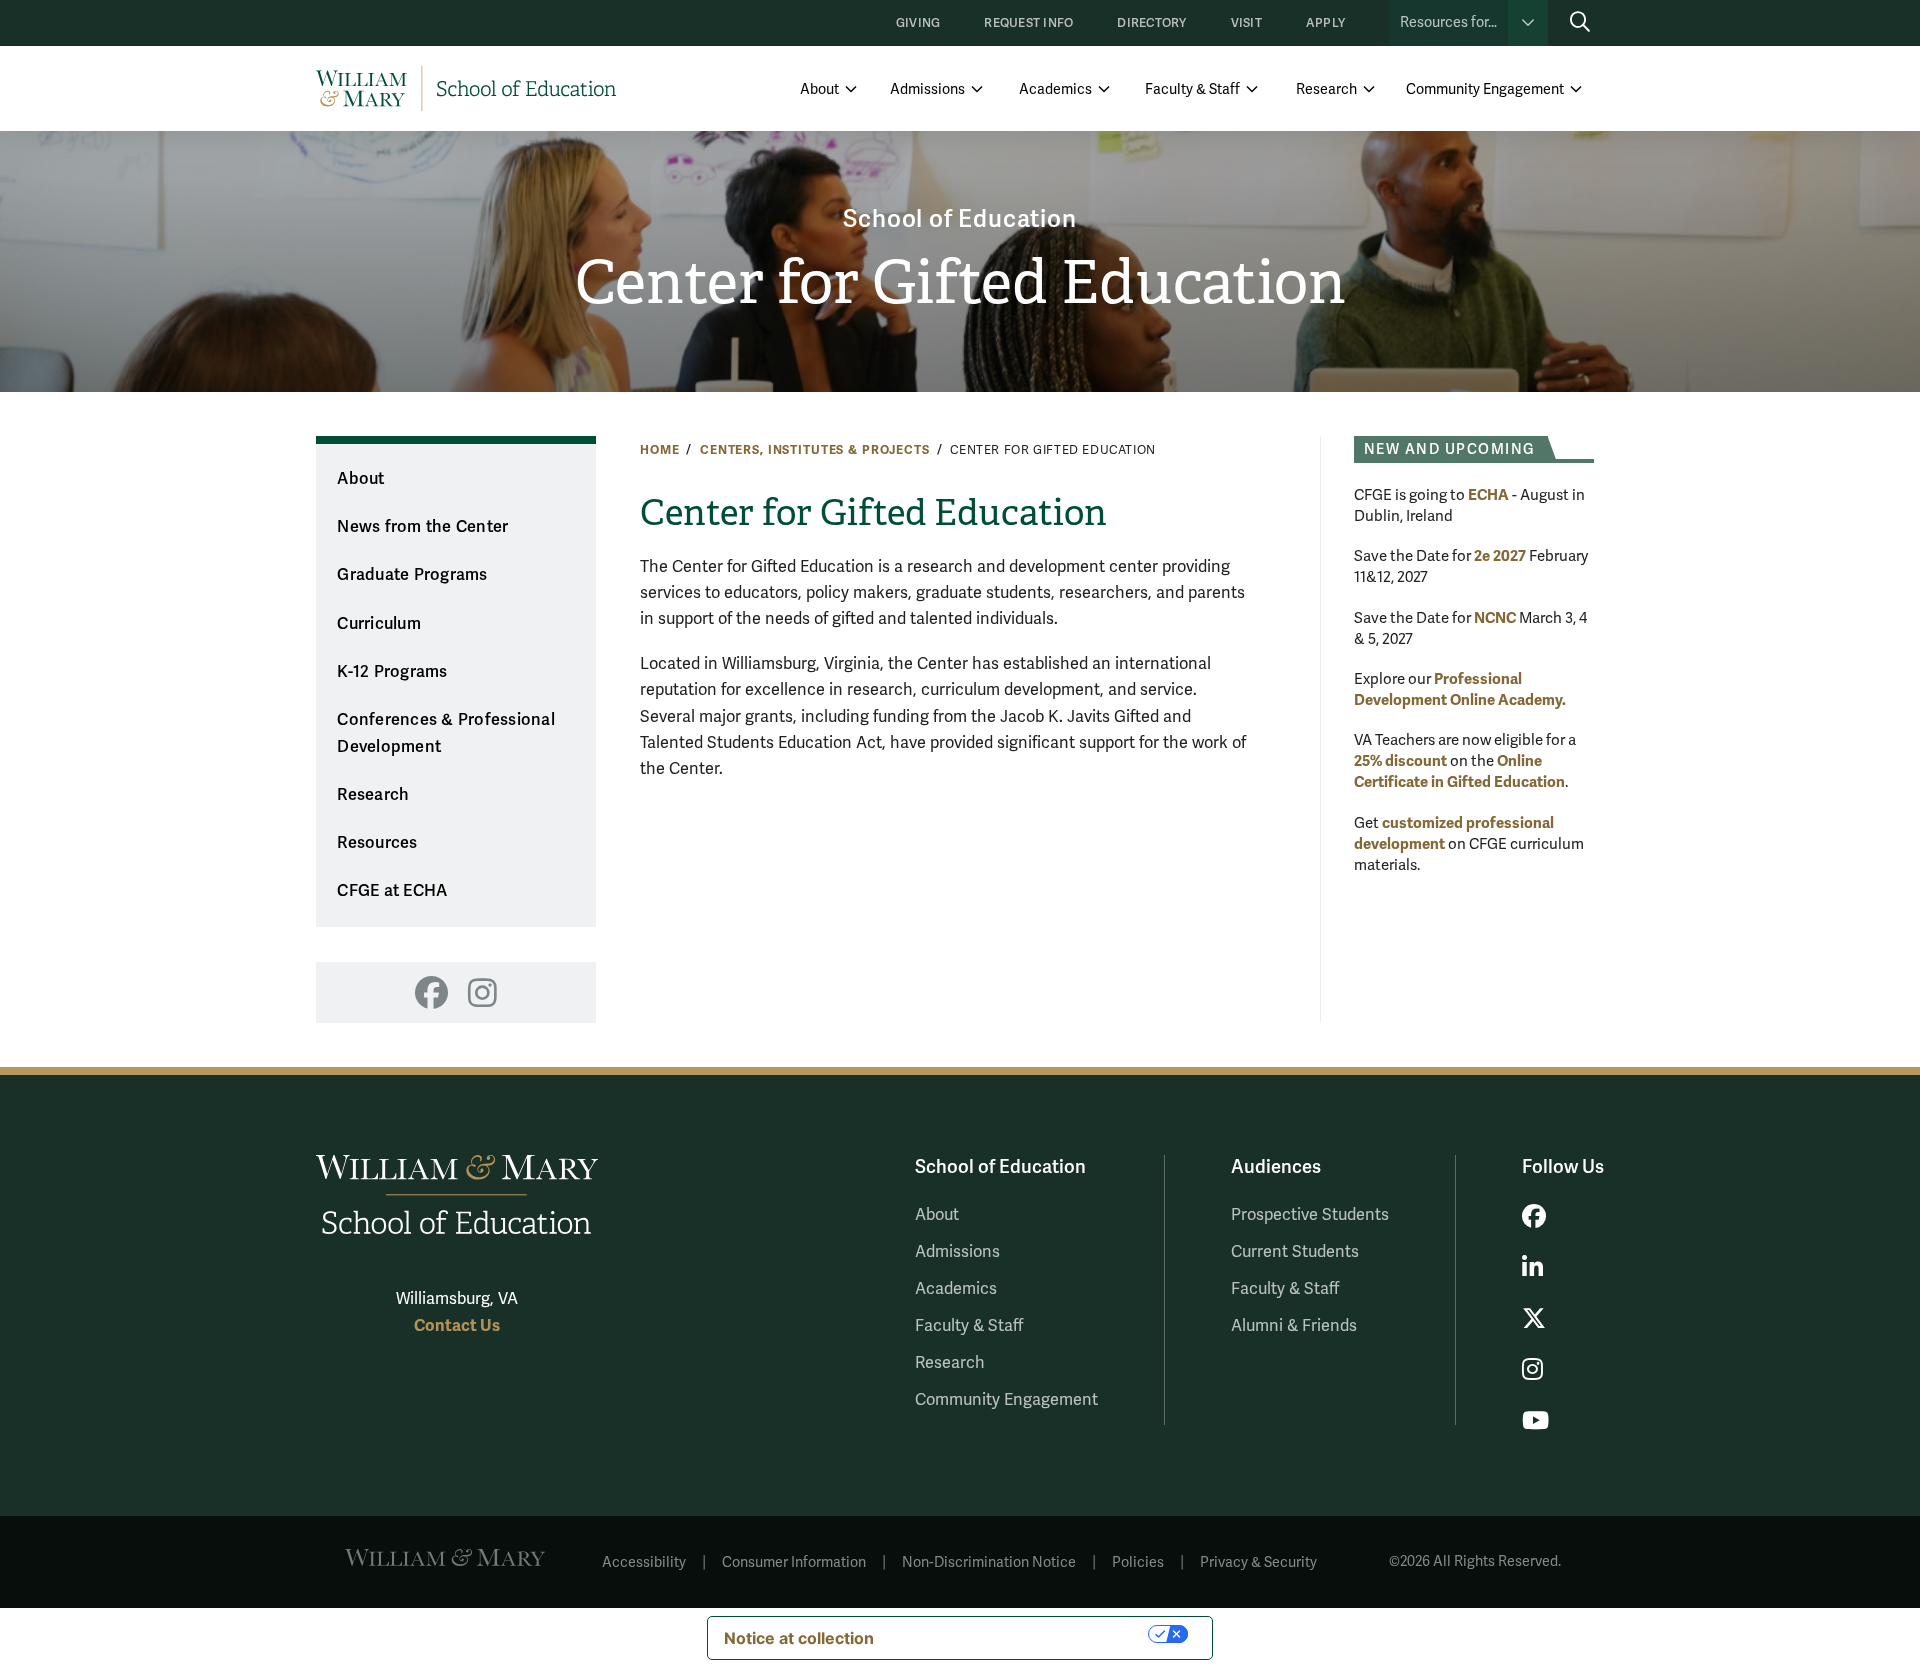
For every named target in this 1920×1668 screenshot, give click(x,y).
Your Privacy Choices (1021, 1634)
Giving (918, 23)
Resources (377, 843)
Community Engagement (1485, 89)
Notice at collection (799, 1638)
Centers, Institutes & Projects (815, 450)
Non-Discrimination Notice (989, 1562)
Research (1326, 89)
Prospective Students (1310, 1215)
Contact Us (457, 1325)
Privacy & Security (1258, 1562)
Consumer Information (794, 1562)
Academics (1055, 89)
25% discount (1400, 761)
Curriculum (379, 624)
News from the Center (422, 527)
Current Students (1295, 1252)
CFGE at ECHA (392, 891)
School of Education (959, 219)
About (819, 89)
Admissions (927, 89)
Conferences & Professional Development (446, 733)
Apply (1325, 23)
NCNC (1495, 618)
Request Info (1028, 23)
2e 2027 (1500, 556)
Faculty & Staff (1192, 89)
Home (659, 450)
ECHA (1488, 495)
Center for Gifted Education (960, 283)
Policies (1138, 1562)
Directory (1151, 23)
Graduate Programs (412, 575)
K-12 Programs (392, 672)
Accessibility (644, 1562)
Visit (1246, 23)
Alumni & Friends (1294, 1326)
